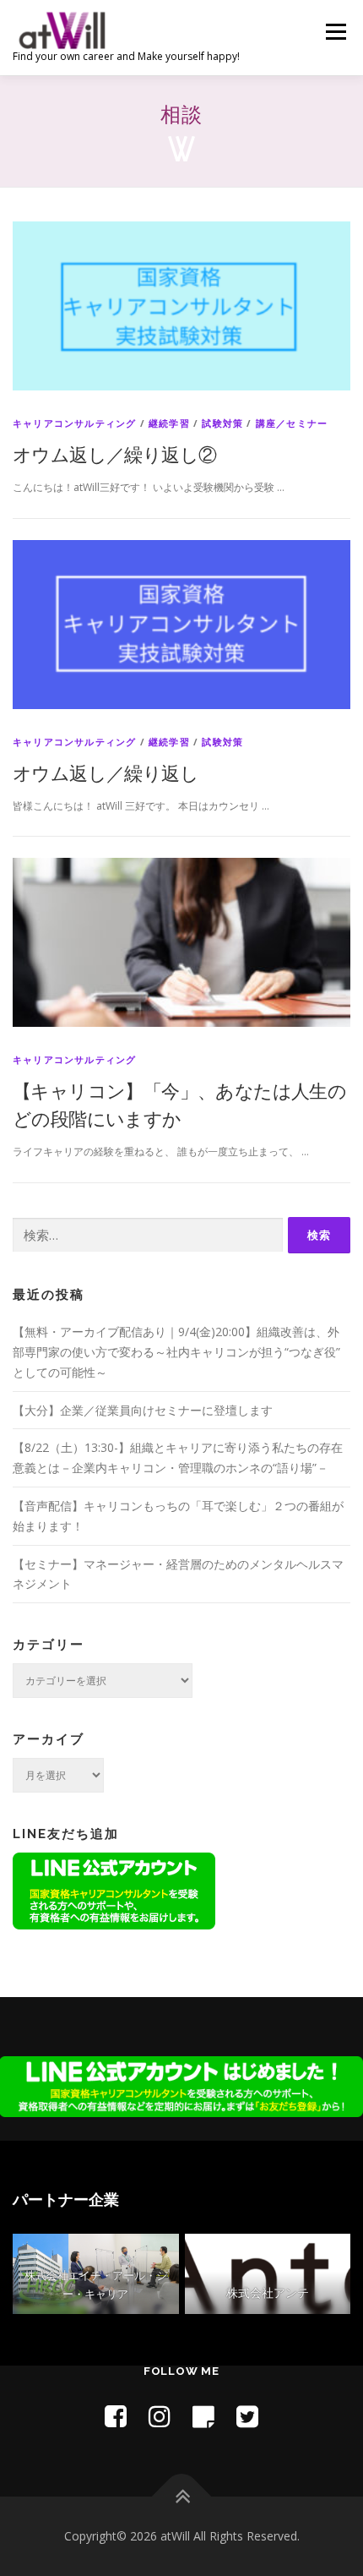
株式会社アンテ (268, 2292)
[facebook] (116, 2416)
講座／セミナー (292, 423)
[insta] (160, 2416)
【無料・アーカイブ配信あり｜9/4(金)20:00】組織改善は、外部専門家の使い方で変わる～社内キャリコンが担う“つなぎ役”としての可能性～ (176, 1352)
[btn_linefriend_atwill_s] (114, 1889)
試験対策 (222, 423)
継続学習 (169, 423)
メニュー (336, 32)
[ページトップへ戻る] (182, 2497)
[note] (203, 2416)
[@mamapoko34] (247, 2416)
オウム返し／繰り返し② (114, 454)
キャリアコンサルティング (74, 423)
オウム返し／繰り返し (106, 772)
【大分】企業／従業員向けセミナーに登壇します (143, 1410)
